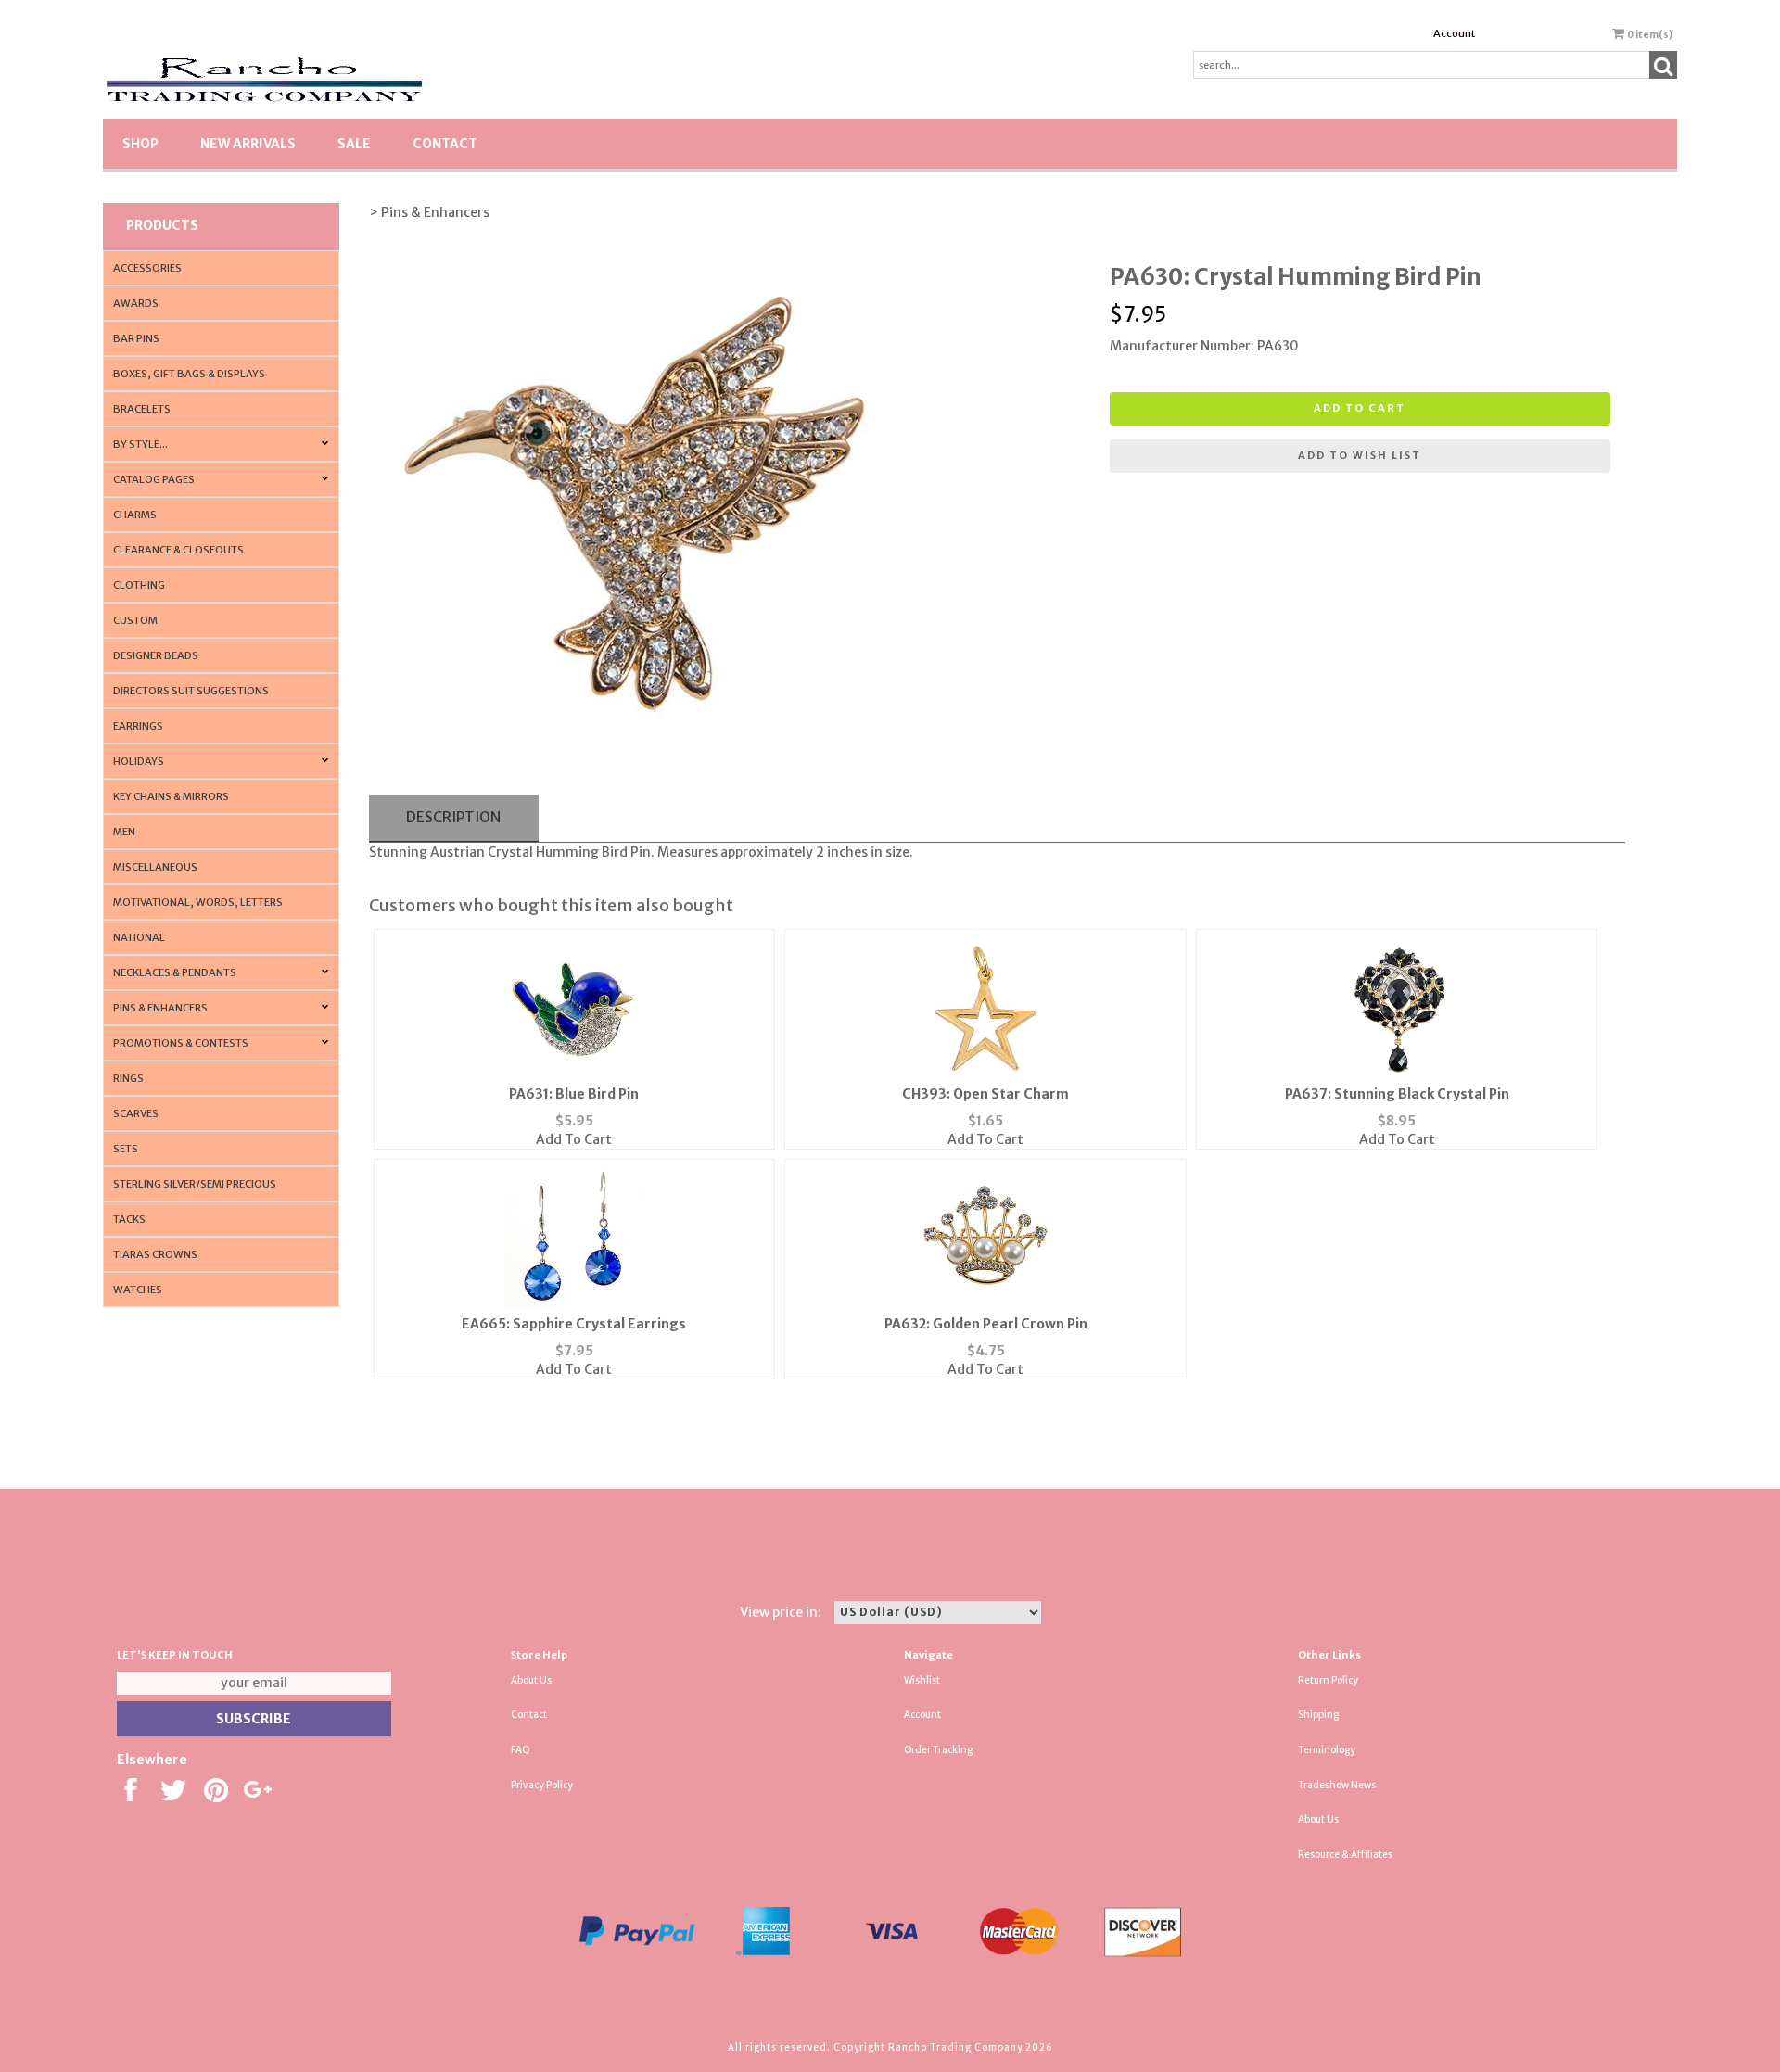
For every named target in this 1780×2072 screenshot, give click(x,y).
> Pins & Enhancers (429, 212)
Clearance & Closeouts (178, 550)
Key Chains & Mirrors (171, 796)
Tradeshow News (1337, 1785)
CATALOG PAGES (154, 479)
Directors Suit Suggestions (191, 691)
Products (162, 225)
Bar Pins (136, 338)
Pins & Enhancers (160, 1008)
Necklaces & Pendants (175, 972)
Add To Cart (574, 1139)
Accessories (147, 268)
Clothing (139, 585)
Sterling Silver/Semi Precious (195, 1184)
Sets (126, 1149)
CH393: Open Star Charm (985, 1094)
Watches (138, 1290)
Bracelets (142, 409)
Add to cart (1360, 408)
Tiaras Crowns (155, 1254)
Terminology (1327, 1750)
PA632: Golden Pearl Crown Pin (986, 1324)
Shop (140, 144)
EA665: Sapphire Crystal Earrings (574, 1324)
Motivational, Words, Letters (198, 902)
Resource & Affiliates (1345, 1855)
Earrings (138, 726)
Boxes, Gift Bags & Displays (189, 374)
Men (124, 832)
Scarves (136, 1113)
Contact (445, 144)
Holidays (139, 761)
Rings (128, 1078)
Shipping (1318, 1715)
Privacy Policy (542, 1785)
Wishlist (922, 1680)
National (139, 937)
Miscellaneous (155, 867)
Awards (136, 303)
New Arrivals (248, 144)
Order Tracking (938, 1750)
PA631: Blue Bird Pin (574, 1094)
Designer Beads (156, 655)
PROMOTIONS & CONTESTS (181, 1043)
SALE (354, 144)
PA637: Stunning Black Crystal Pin (1397, 1094)
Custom (135, 620)
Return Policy (1328, 1680)
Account (1454, 33)
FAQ (521, 1750)
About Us (531, 1680)
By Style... (140, 444)
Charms (135, 515)
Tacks (129, 1219)
